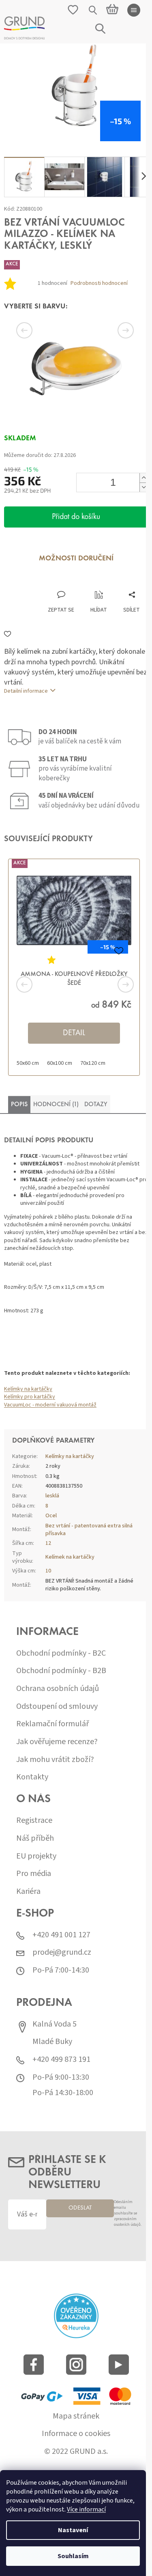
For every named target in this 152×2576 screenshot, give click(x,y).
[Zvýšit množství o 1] (143, 478)
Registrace (34, 1821)
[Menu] (134, 10)
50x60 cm (28, 1063)
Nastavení (73, 2530)
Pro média (34, 1874)
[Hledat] (93, 10)
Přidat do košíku (76, 517)
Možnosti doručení (76, 559)
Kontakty (32, 1777)
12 (48, 1543)
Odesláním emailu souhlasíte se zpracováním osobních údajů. (128, 2213)
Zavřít (47, 582)
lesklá (52, 1496)
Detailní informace (26, 691)
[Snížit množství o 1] (143, 487)
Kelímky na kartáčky (28, 1389)
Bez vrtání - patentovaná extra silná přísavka (89, 1530)
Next (116, 330)
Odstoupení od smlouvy (57, 1707)
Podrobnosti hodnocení (99, 283)
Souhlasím (73, 2556)
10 (48, 1571)
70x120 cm (93, 1063)
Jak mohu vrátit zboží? (55, 1760)
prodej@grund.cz (62, 1952)
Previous (36, 330)
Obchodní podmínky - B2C (61, 1653)
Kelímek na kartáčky (70, 1557)
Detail (74, 1033)
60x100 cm (60, 1063)
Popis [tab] (19, 1105)
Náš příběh (35, 1838)
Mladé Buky (52, 2042)
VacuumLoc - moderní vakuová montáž (50, 1405)
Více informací (86, 2509)
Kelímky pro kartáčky (30, 1397)
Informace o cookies (76, 2434)
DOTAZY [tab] (96, 1105)
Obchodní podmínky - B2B (61, 1671)
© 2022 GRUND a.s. (76, 2452)
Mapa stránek (76, 2416)
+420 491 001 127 (61, 1935)
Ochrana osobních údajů (58, 1689)
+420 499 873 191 (61, 2060)
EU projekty (36, 1856)
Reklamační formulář (52, 1724)
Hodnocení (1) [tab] (56, 1105)
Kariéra (28, 1892)
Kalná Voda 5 (55, 2024)
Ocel (51, 1516)
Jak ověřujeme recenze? (57, 1742)
